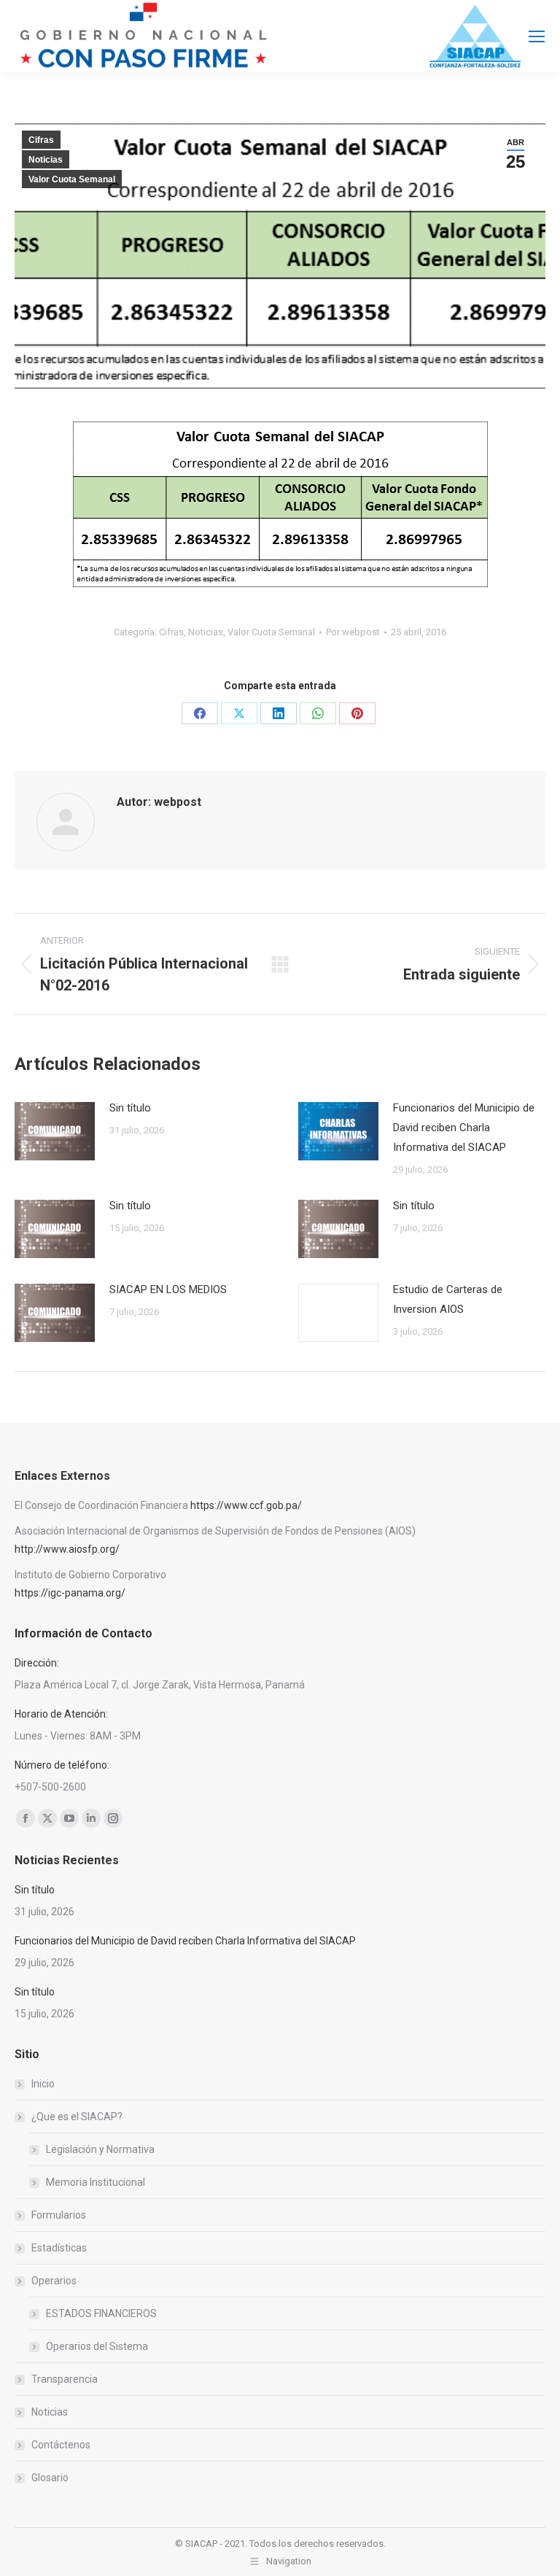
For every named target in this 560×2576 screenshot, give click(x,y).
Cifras (41, 140)
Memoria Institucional (96, 2182)
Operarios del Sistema (97, 2346)
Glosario (50, 2478)
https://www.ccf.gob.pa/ (246, 1505)
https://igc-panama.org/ (70, 1593)
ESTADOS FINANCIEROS (101, 2313)
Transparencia (65, 2379)
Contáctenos (61, 2445)
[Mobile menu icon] (537, 36)
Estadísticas (59, 2248)
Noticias (46, 160)
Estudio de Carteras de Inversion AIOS (448, 1299)
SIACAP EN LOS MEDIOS (168, 1289)
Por (353, 632)
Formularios (59, 2215)
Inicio (43, 2084)
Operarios (54, 2281)
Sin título (130, 1108)
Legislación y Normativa (100, 2149)
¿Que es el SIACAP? (77, 2117)
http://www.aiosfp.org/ (67, 1549)
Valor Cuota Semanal (72, 179)
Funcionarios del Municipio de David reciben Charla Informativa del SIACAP (464, 1128)
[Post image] (55, 1131)
